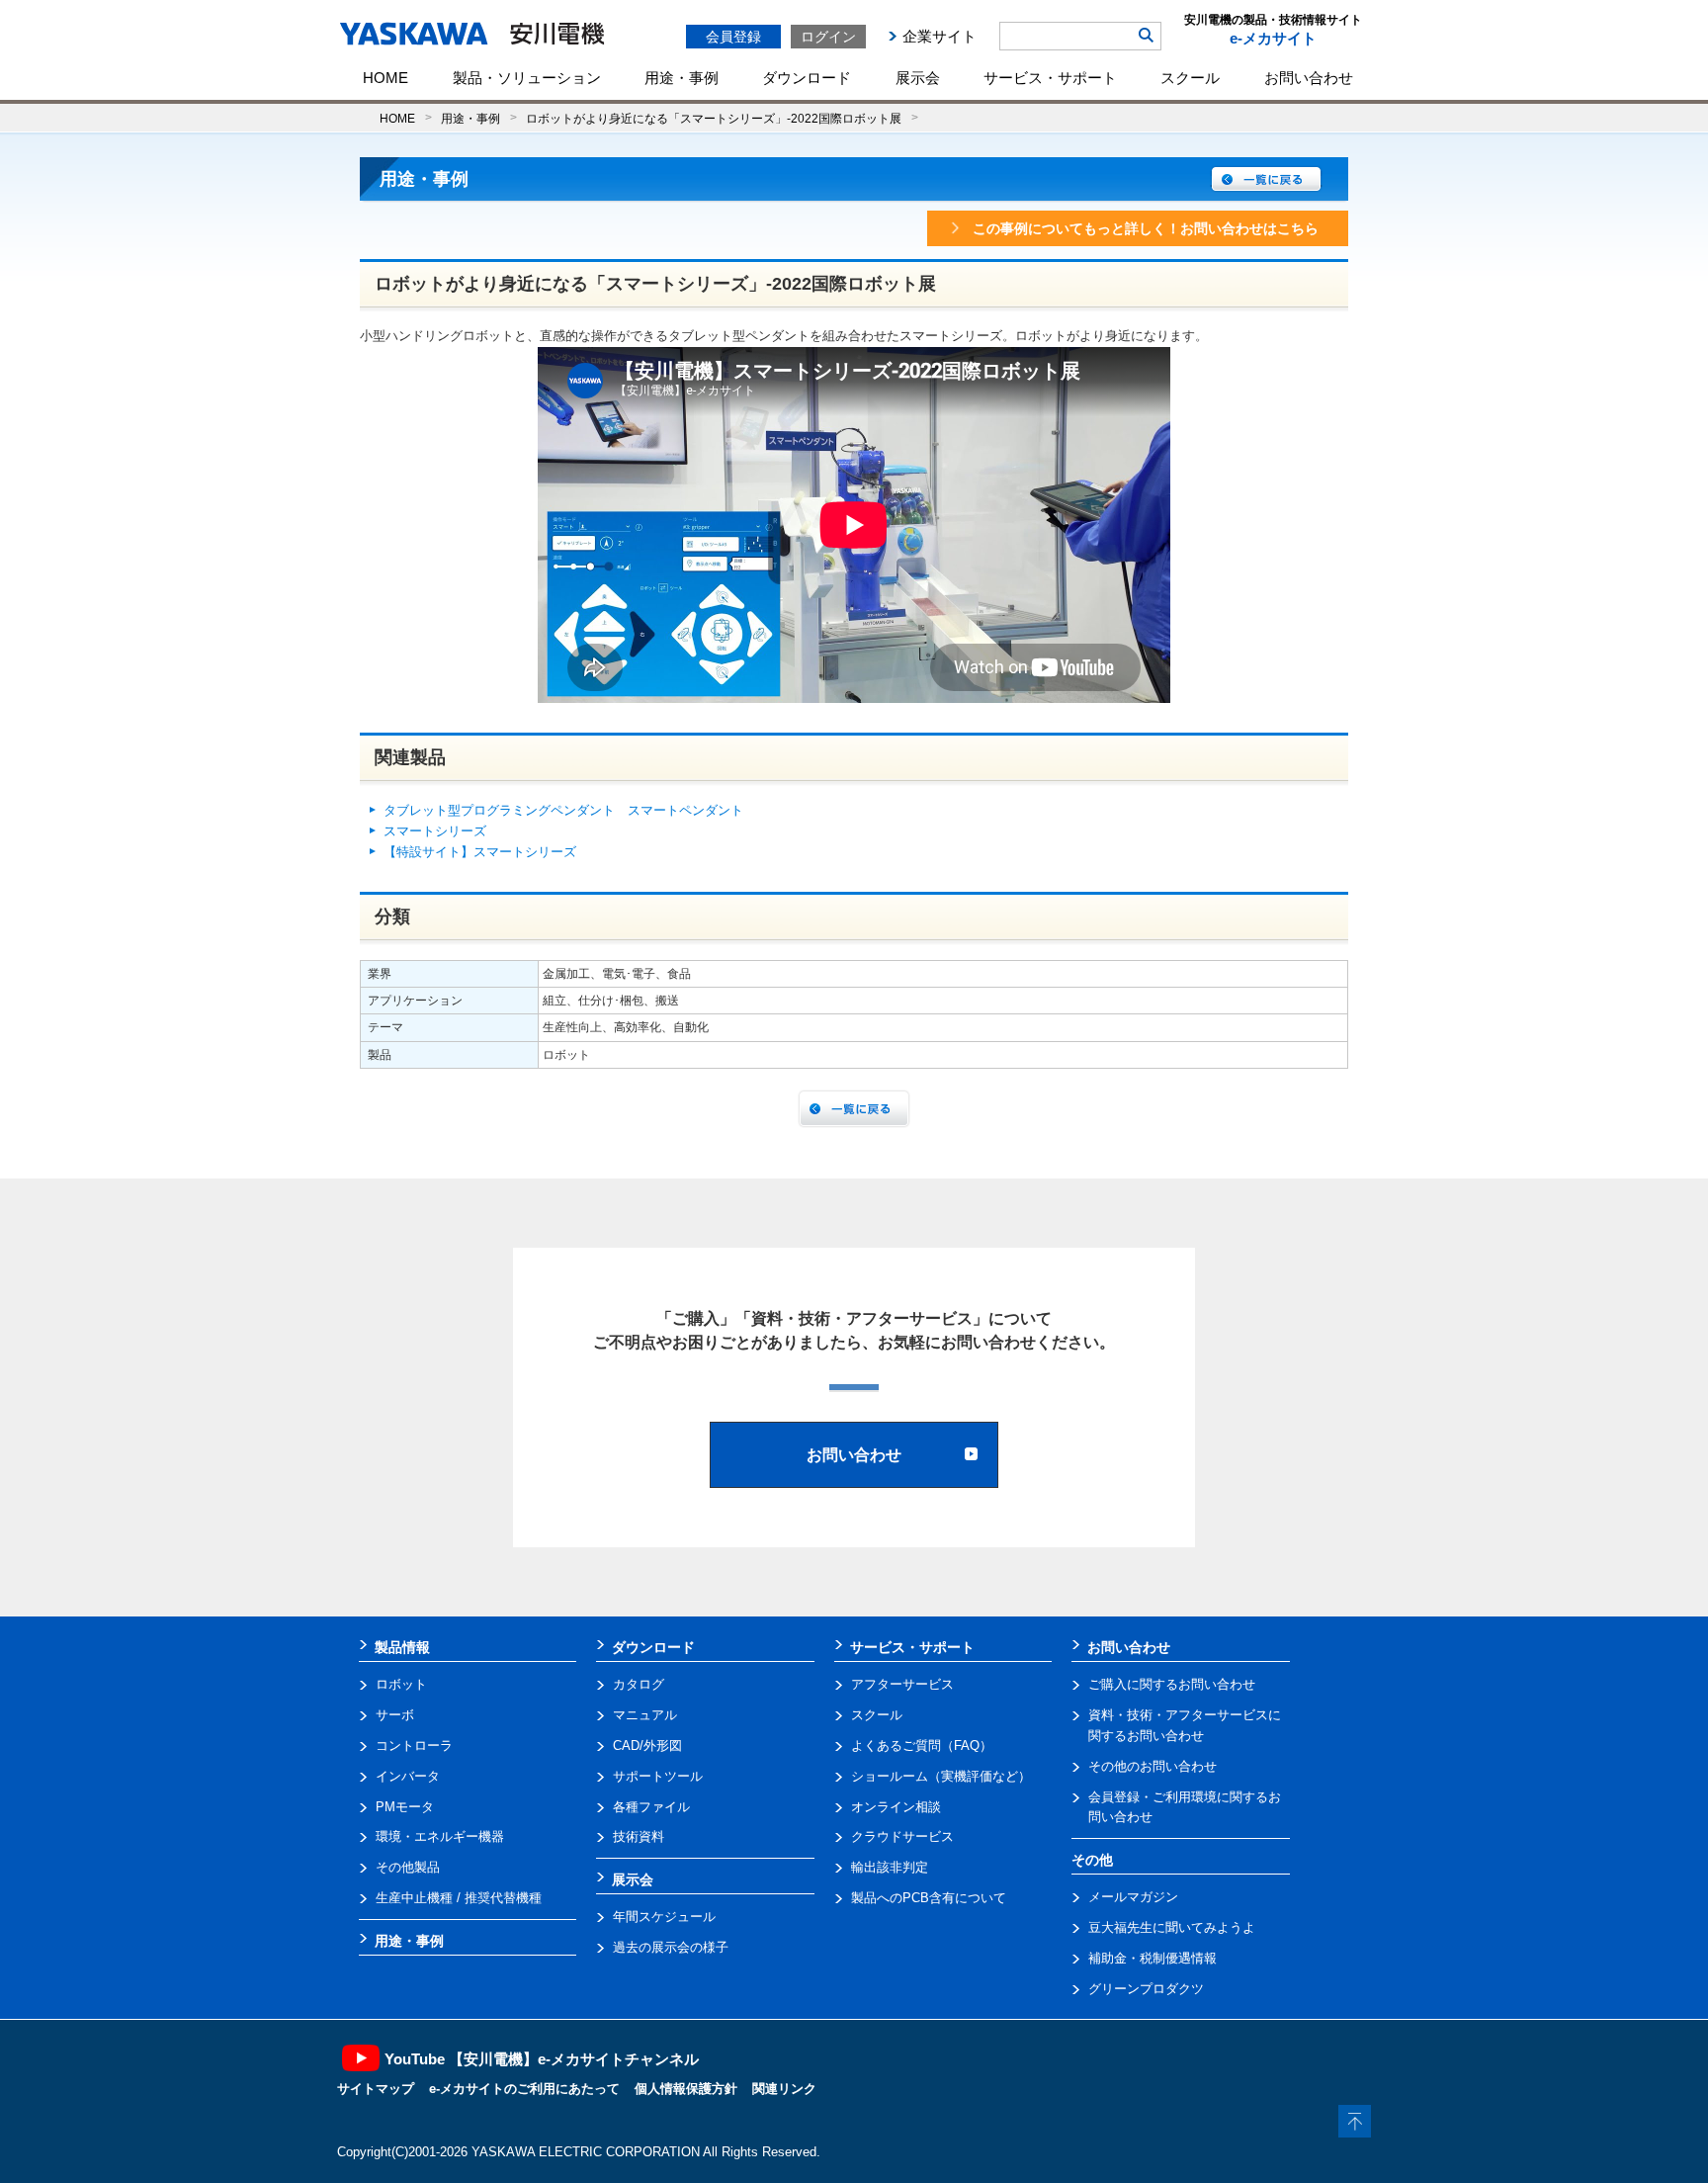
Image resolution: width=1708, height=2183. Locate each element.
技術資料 (639, 1836)
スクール (1190, 78)
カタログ (639, 1684)
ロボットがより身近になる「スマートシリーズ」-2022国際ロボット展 (714, 118)
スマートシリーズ (435, 831)
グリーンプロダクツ (1146, 1989)
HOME (385, 78)
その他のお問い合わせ (1153, 1766)
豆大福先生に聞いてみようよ (1172, 1927)
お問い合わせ (1309, 78)
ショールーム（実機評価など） (941, 1776)
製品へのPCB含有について (929, 1898)
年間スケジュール (664, 1917)
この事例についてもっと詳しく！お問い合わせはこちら (1146, 228)
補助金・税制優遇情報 (1153, 1958)
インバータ (408, 1776)
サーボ (395, 1715)
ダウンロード (807, 78)
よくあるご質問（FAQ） (922, 1746)
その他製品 (408, 1867)
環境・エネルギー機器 (440, 1836)
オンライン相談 (896, 1807)
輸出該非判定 (890, 1867)
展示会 (918, 78)
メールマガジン (1133, 1897)
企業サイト (939, 36)
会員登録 (733, 37)
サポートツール (658, 1776)
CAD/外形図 (647, 1746)
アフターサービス (902, 1684)
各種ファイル (651, 1807)
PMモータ (405, 1807)
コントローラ (414, 1746)
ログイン (828, 37)
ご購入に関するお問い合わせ (1172, 1684)
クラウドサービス (902, 1836)
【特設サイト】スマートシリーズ (480, 852)
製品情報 (402, 1647)
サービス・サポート (1050, 78)
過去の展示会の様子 (671, 1947)
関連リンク (784, 2089)
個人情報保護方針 (686, 2089)
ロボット (401, 1684)
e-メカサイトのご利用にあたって (524, 2089)
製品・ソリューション (527, 78)
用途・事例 (682, 78)
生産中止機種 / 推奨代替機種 (459, 1898)
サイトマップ (376, 2089)
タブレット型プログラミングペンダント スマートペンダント (563, 810)
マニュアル (645, 1715)
